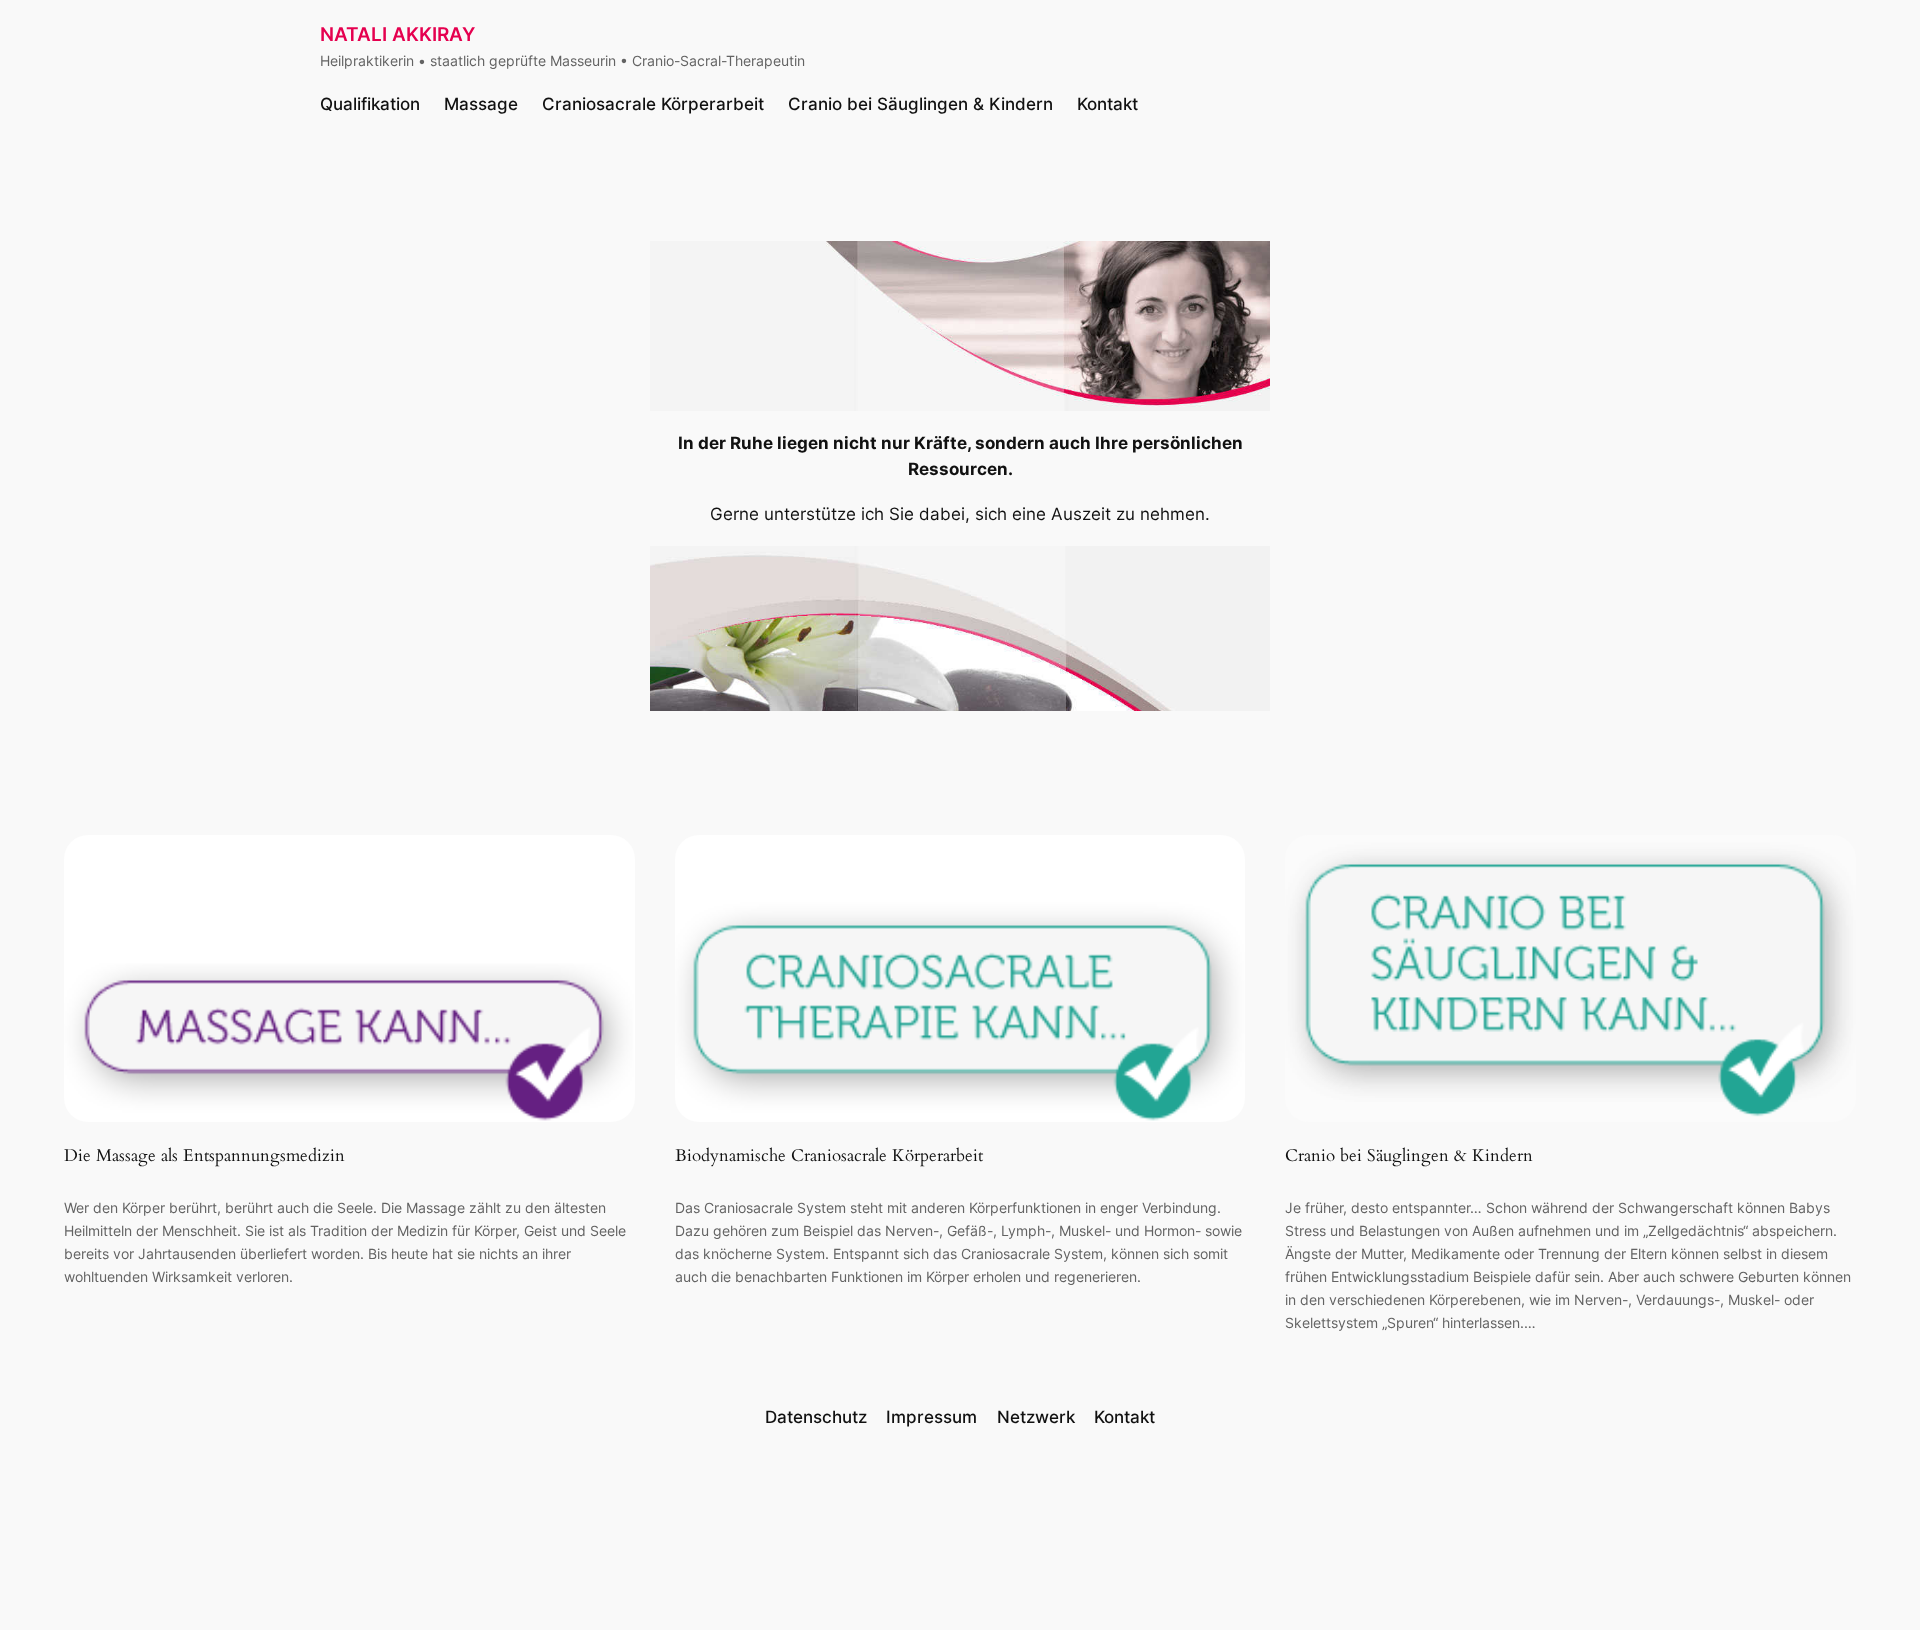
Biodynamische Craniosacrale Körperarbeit (829, 1156)
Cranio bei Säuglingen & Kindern (1409, 1156)
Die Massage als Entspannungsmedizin (204, 1156)
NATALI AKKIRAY (397, 34)
